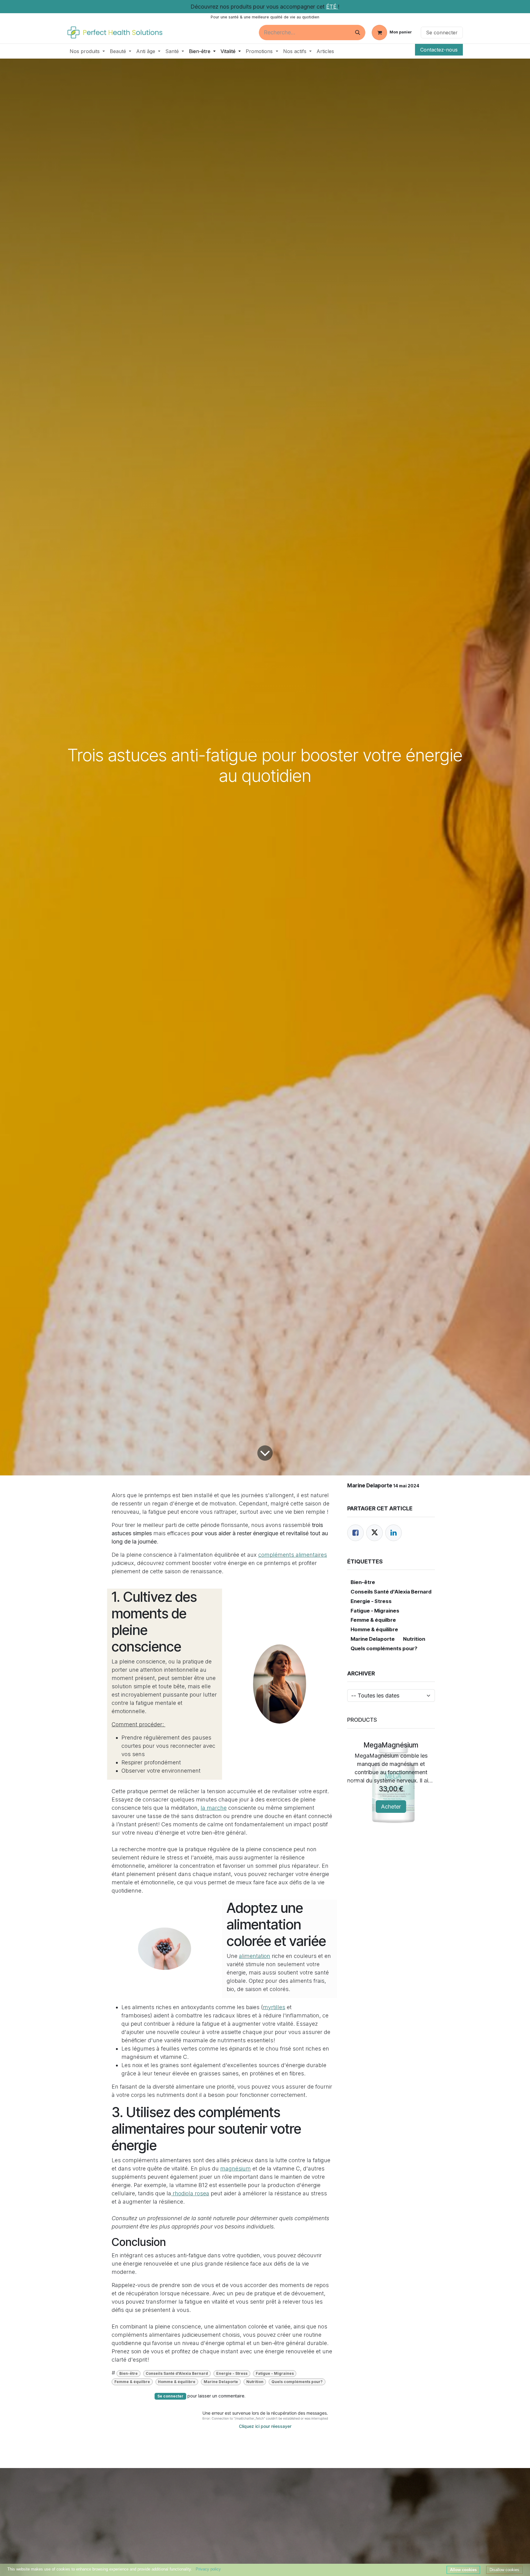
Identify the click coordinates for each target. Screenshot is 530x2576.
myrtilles (274, 2007)
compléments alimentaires (293, 1555)
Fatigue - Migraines (275, 2373)
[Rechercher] (358, 33)
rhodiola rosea (190, 2193)
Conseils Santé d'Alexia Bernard (177, 2373)
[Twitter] (374, 1533)
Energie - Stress (232, 2373)
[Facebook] (355, 1533)
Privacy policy (208, 2569)
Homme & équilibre (177, 2382)
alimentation (255, 1956)
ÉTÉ (332, 7)
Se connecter (442, 33)
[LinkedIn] (394, 1533)
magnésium (236, 2168)
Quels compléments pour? (297, 2382)
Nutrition (255, 2382)
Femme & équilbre (132, 2382)
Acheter (391, 1807)
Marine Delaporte (221, 2382)
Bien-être (129, 2373)
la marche (214, 1808)
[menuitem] (87, 51)
